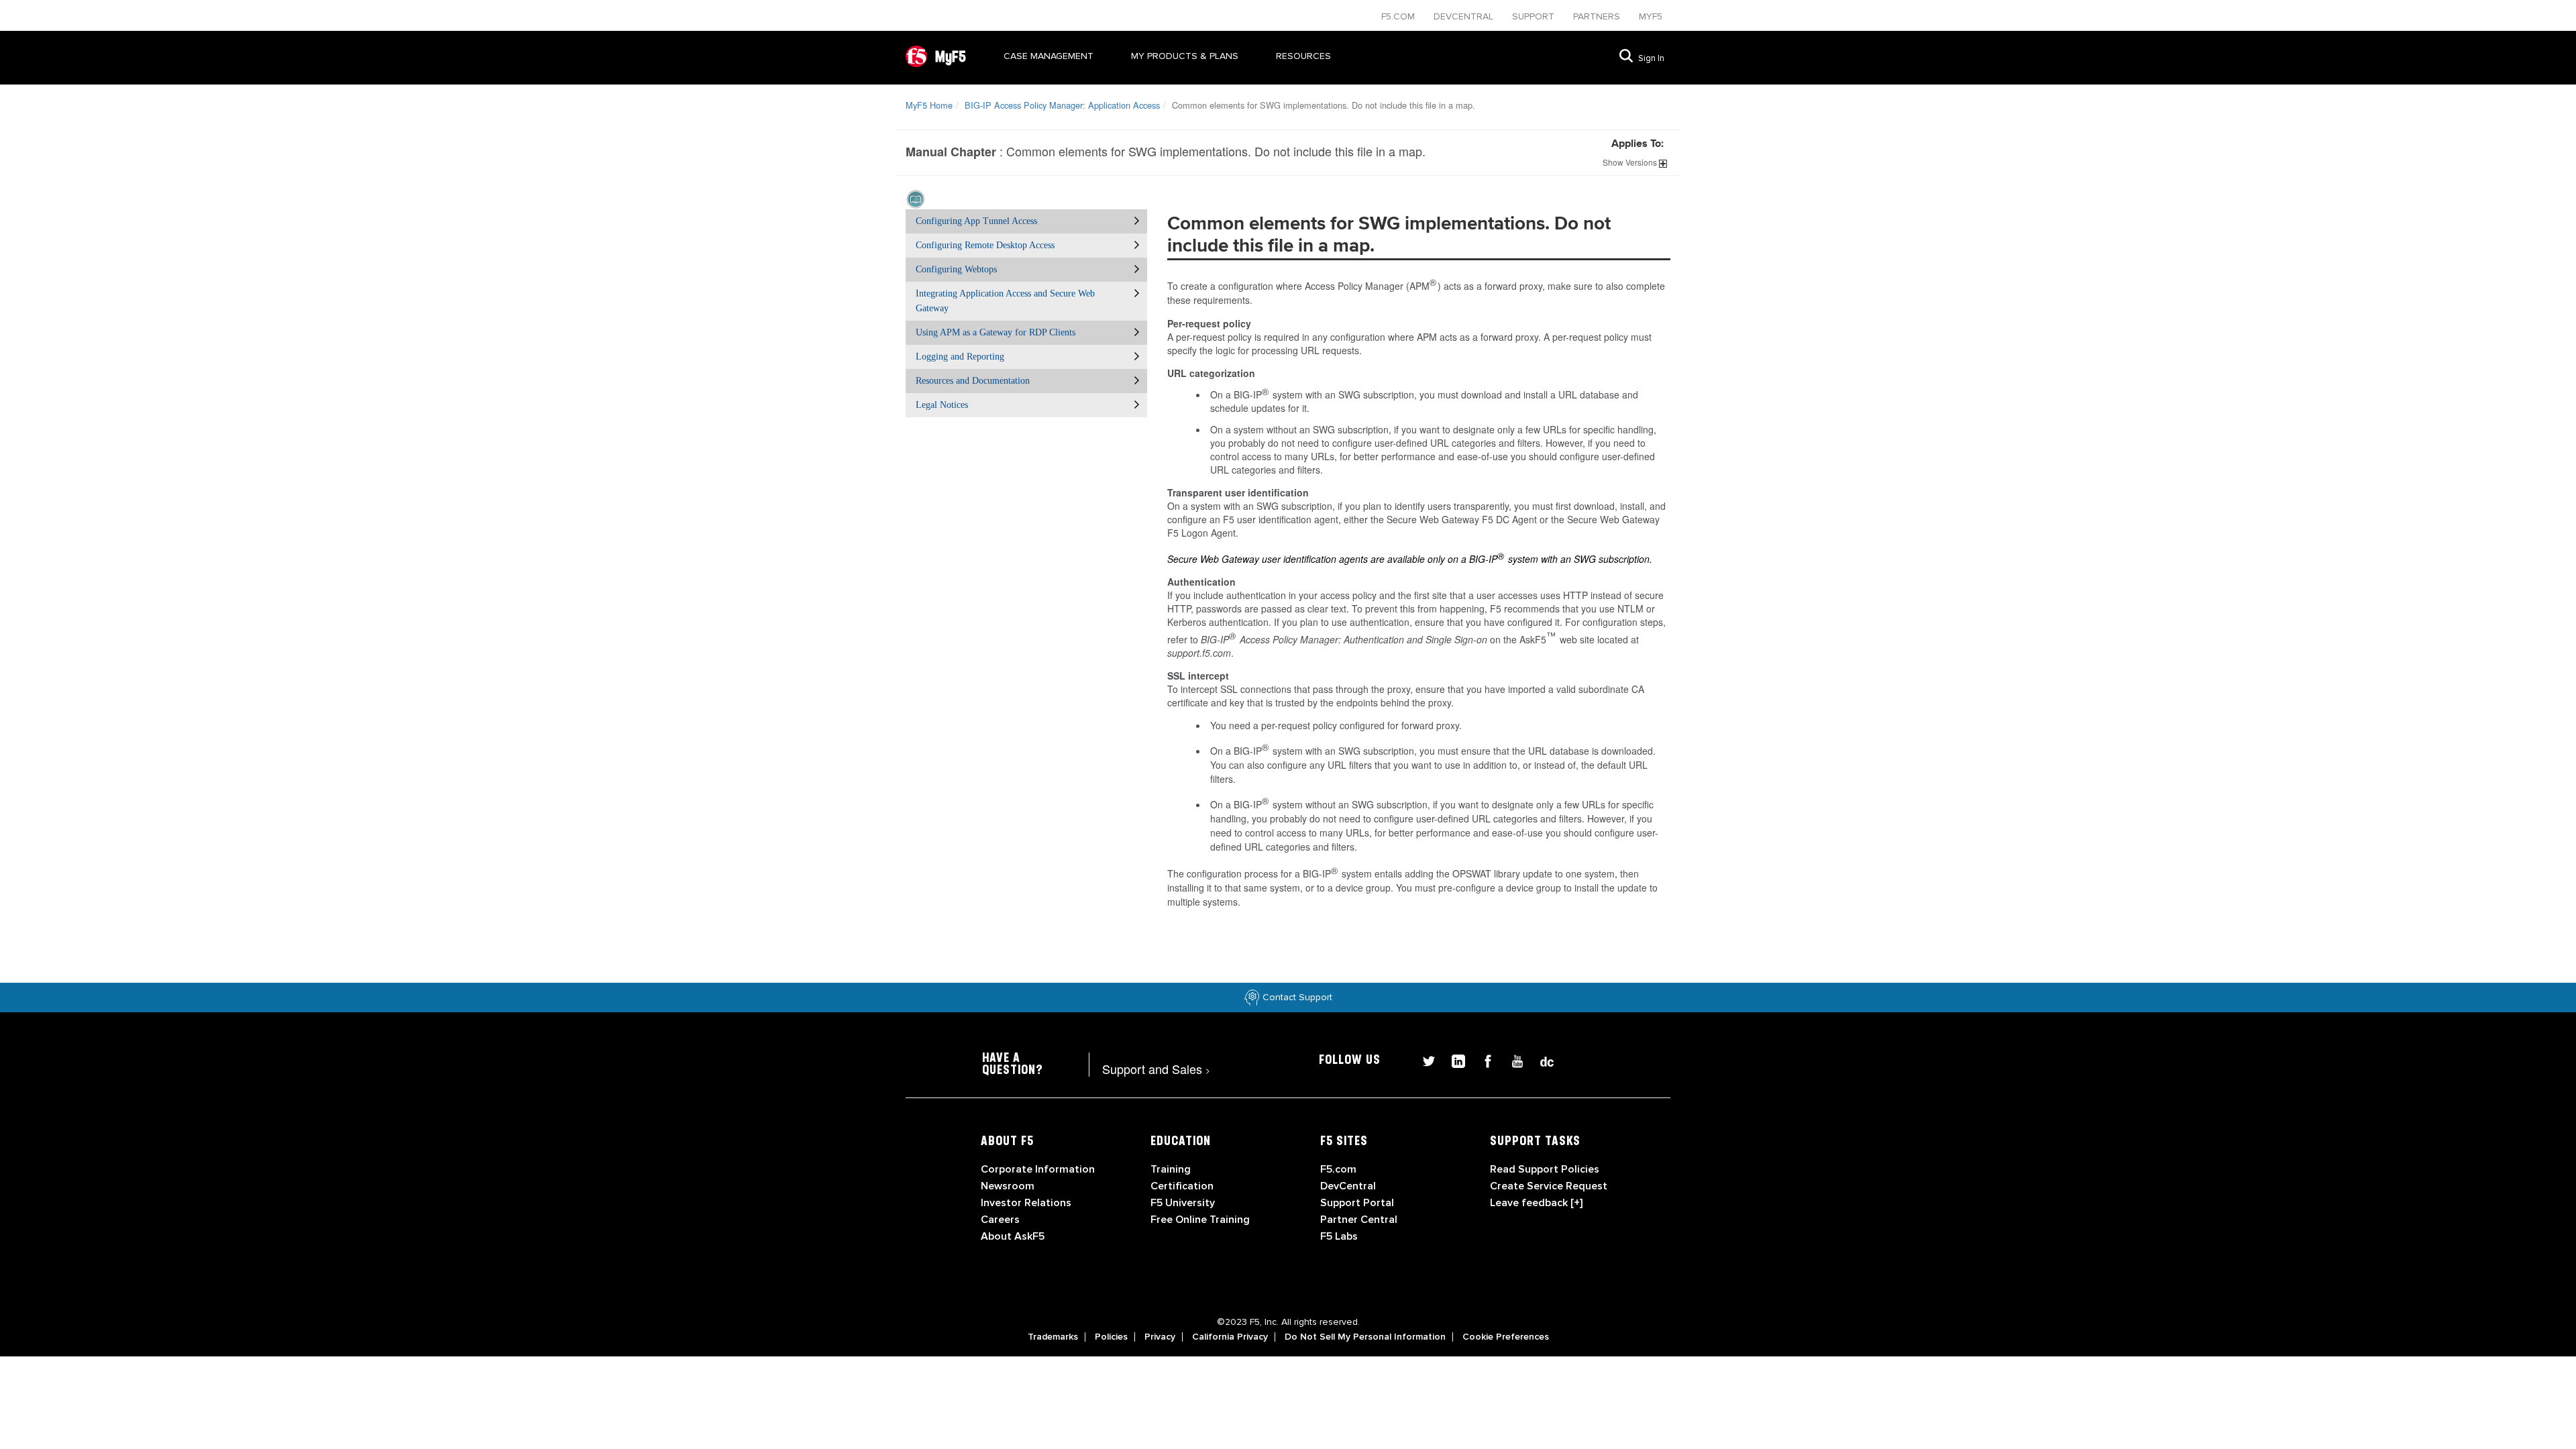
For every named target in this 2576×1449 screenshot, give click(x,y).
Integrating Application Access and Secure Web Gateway (1005, 301)
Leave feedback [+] (1536, 1203)
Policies (1111, 1337)
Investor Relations (1026, 1203)
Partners (1598, 16)
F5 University (1183, 1203)
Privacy (1160, 1337)
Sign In (1651, 58)
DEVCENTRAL (1465, 16)
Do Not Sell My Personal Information (1365, 1337)
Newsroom (1008, 1186)
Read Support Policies (1545, 1169)
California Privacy (1230, 1337)
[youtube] (1512, 1060)
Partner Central (1359, 1220)
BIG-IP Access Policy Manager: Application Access (1062, 105)
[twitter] (1424, 1060)
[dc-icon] (1540, 1060)
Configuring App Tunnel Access (976, 221)
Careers (1000, 1220)
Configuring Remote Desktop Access (985, 245)
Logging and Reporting (960, 357)
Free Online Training (1200, 1220)
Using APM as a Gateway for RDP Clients (996, 332)
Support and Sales (1156, 1069)
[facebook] (1483, 1060)
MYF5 (1651, 16)
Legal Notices (942, 405)
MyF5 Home (929, 105)
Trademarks (1053, 1337)
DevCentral (1348, 1186)
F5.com (1399, 16)
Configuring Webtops (956, 269)
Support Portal (1357, 1203)
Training (1171, 1169)
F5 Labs (1339, 1236)
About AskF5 (1013, 1236)
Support (1535, 16)
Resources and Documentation (973, 381)
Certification (1182, 1186)
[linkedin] (1453, 1060)
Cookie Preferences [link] (1506, 1337)
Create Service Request (1549, 1186)
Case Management (1049, 56)
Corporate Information (1038, 1169)
